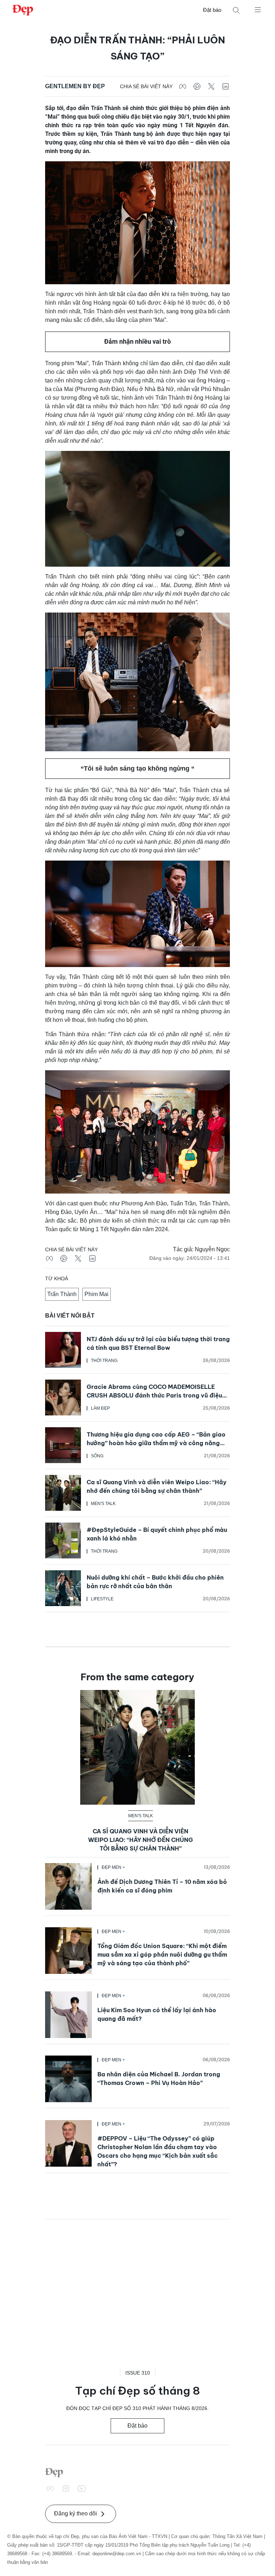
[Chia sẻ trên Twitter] (211, 86)
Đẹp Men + (113, 1867)
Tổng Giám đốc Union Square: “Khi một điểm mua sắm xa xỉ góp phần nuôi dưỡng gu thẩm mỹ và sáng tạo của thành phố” (162, 1954)
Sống (97, 1456)
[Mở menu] (258, 9)
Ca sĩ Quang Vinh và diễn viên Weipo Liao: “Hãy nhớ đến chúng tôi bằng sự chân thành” (141, 1840)
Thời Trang (104, 1361)
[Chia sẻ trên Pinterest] (197, 86)
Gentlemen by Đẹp (75, 86)
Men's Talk (103, 1504)
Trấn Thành (62, 1294)
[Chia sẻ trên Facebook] (183, 86)
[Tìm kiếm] (236, 10)
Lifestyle (102, 1599)
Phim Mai (97, 1294)
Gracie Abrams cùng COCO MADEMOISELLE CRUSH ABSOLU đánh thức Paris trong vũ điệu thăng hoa (154, 1395)
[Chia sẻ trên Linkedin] (226, 86)
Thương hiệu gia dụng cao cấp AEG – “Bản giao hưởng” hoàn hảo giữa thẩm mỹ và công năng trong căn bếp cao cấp (156, 1443)
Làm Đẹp (100, 1408)
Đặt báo (212, 10)
